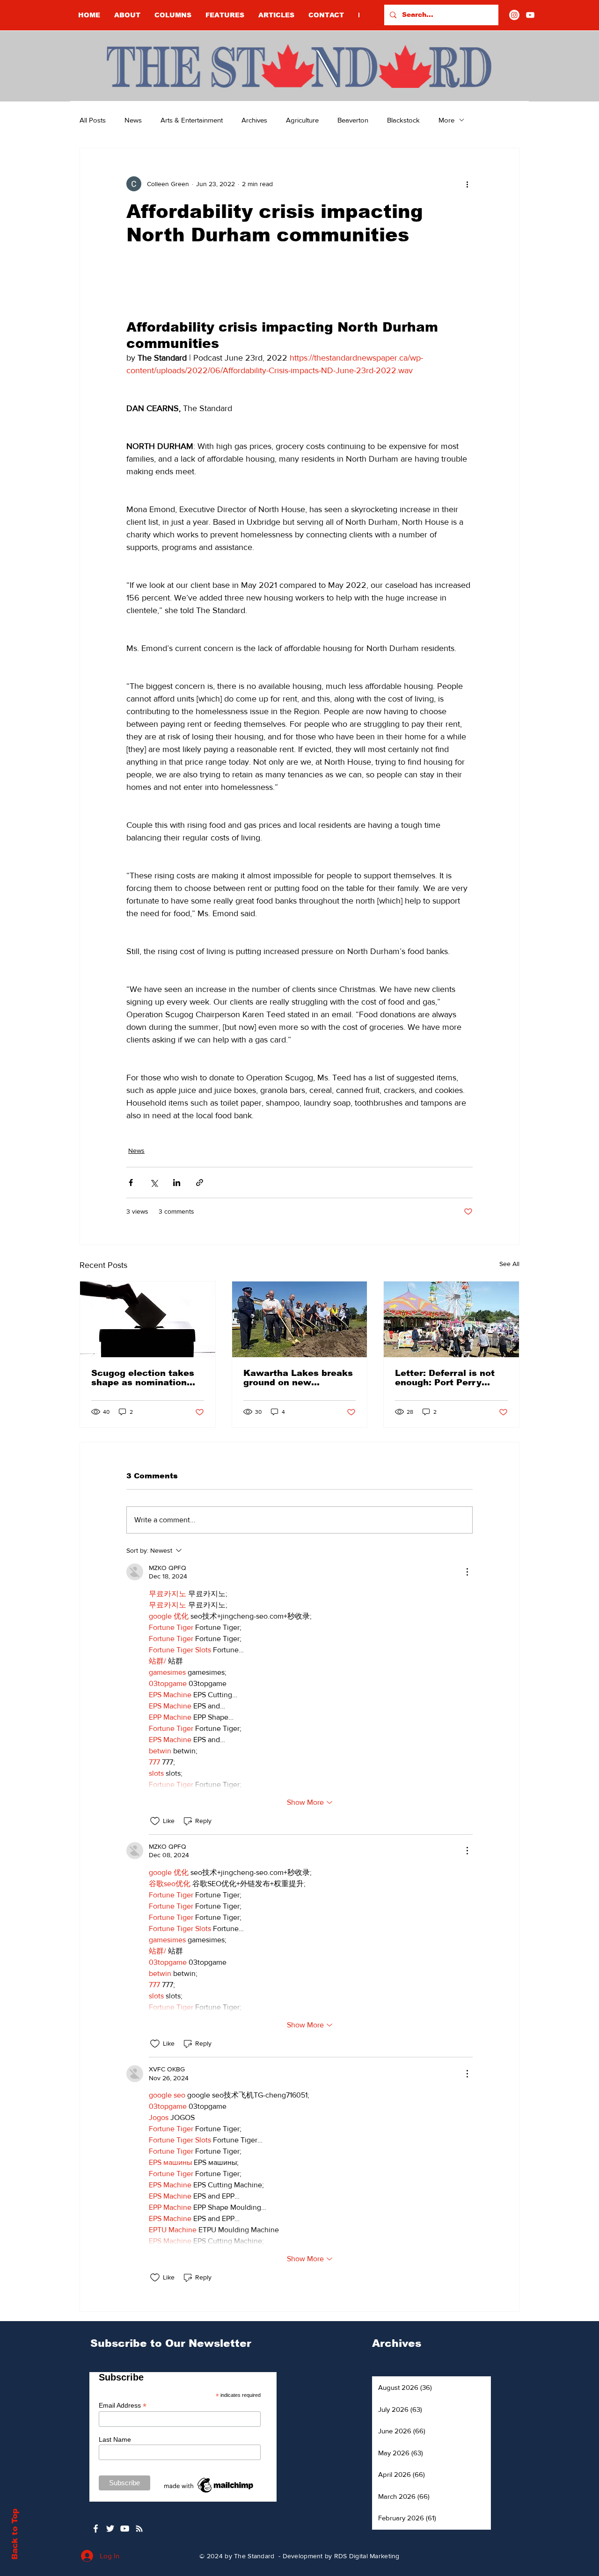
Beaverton (353, 120)
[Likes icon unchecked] (155, 1821)
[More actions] (467, 184)
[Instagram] (514, 15)
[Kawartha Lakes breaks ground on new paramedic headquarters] (300, 1319)
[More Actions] (467, 1572)
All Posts (93, 120)
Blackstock (403, 120)
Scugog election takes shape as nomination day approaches (143, 1378)
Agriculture (302, 120)
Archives (254, 120)
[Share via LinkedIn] (177, 1183)
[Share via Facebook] (131, 1183)
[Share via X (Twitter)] (154, 1183)
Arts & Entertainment (192, 120)
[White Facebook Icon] (96, 2529)
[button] (173, 15)
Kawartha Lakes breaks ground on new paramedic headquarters (298, 1378)
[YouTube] (530, 15)
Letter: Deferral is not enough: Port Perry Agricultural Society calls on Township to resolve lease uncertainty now (445, 1378)
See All (509, 1264)
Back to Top (15, 2534)
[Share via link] (200, 1183)
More (446, 120)
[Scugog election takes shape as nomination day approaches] (148, 1319)
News (133, 120)
